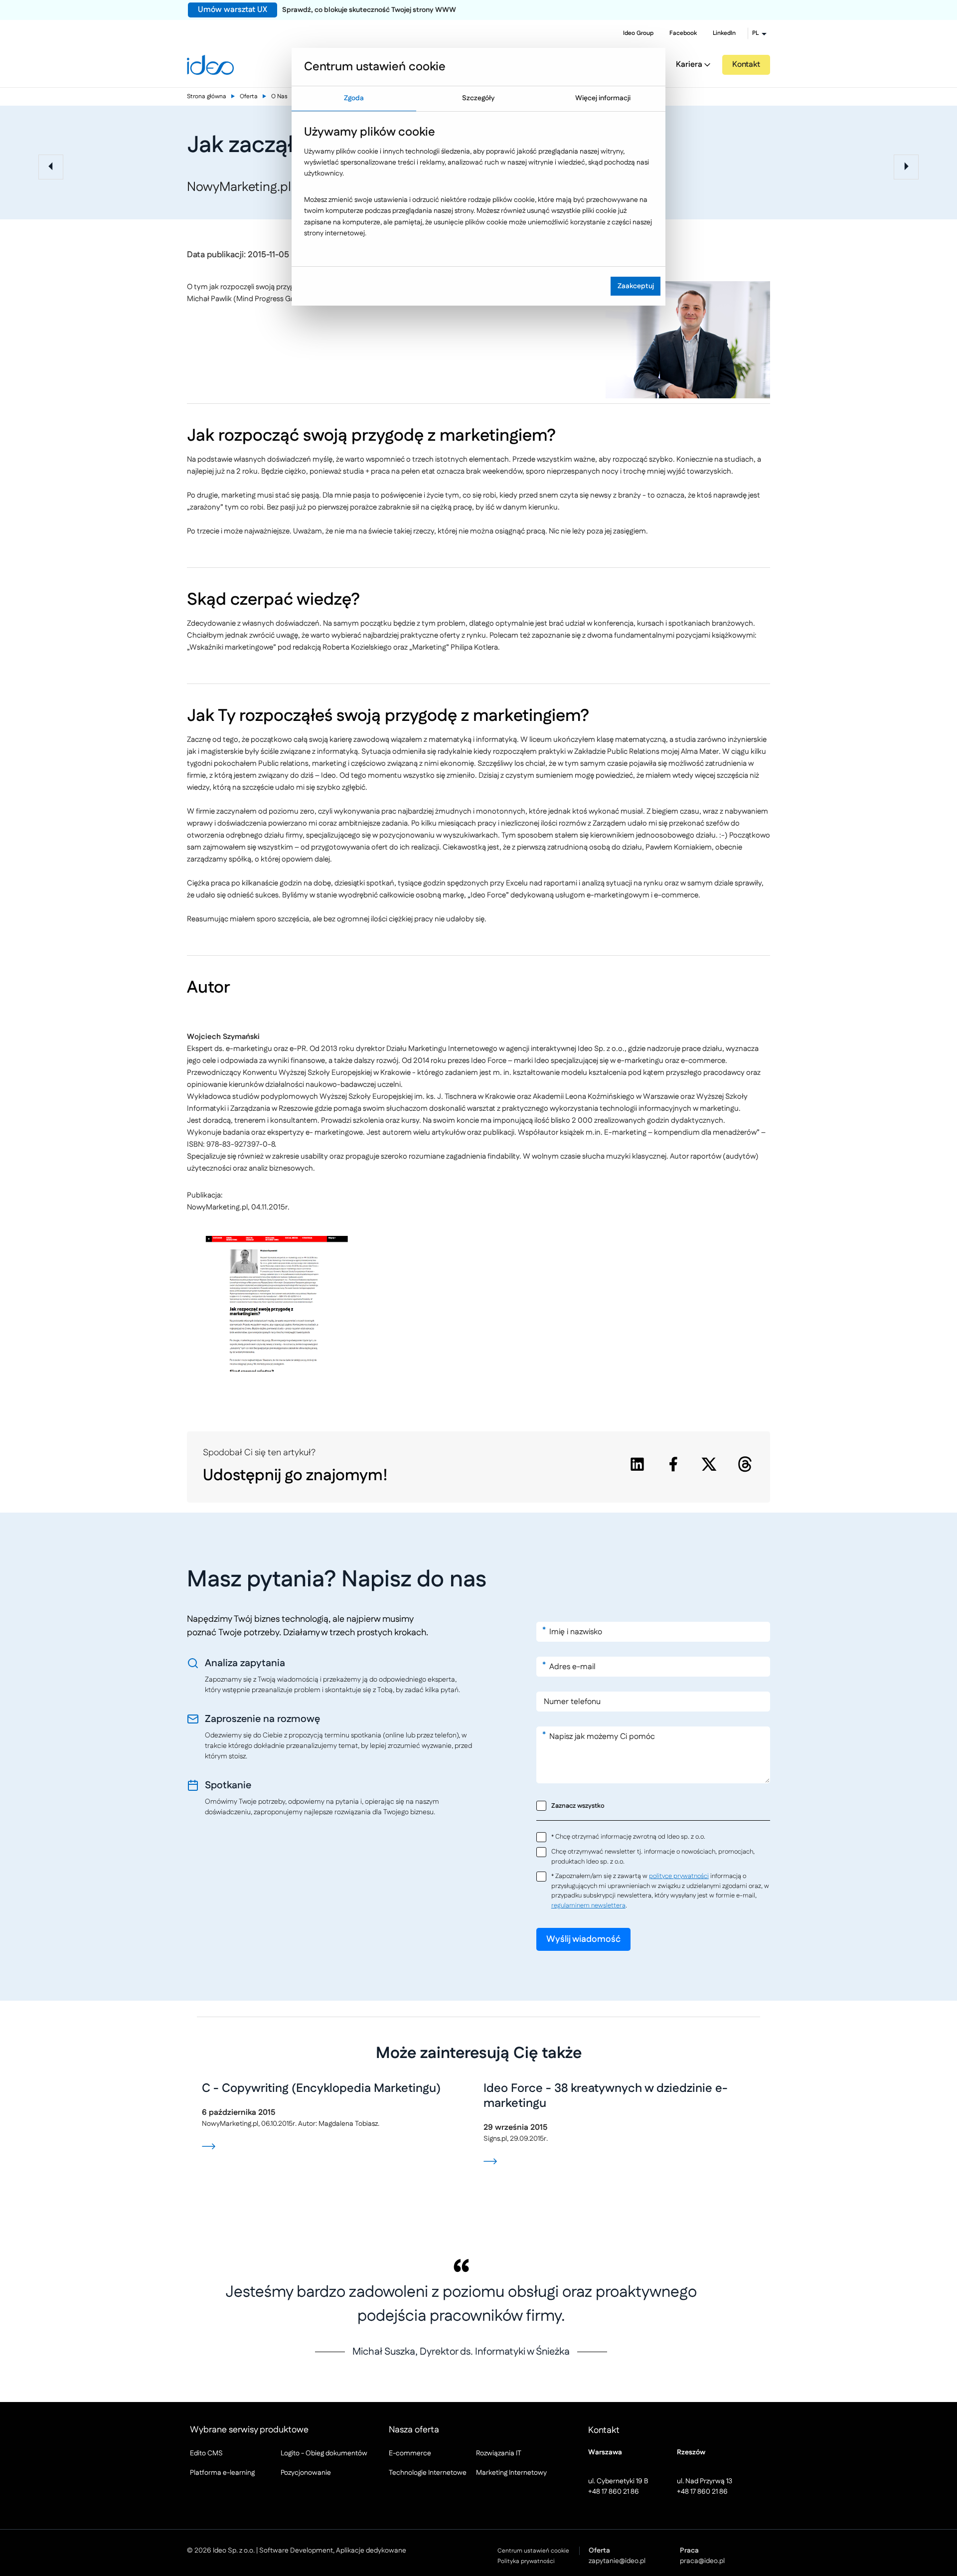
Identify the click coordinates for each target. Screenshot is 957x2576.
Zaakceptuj (636, 286)
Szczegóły (478, 98)
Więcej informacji (603, 98)
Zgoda (354, 98)
